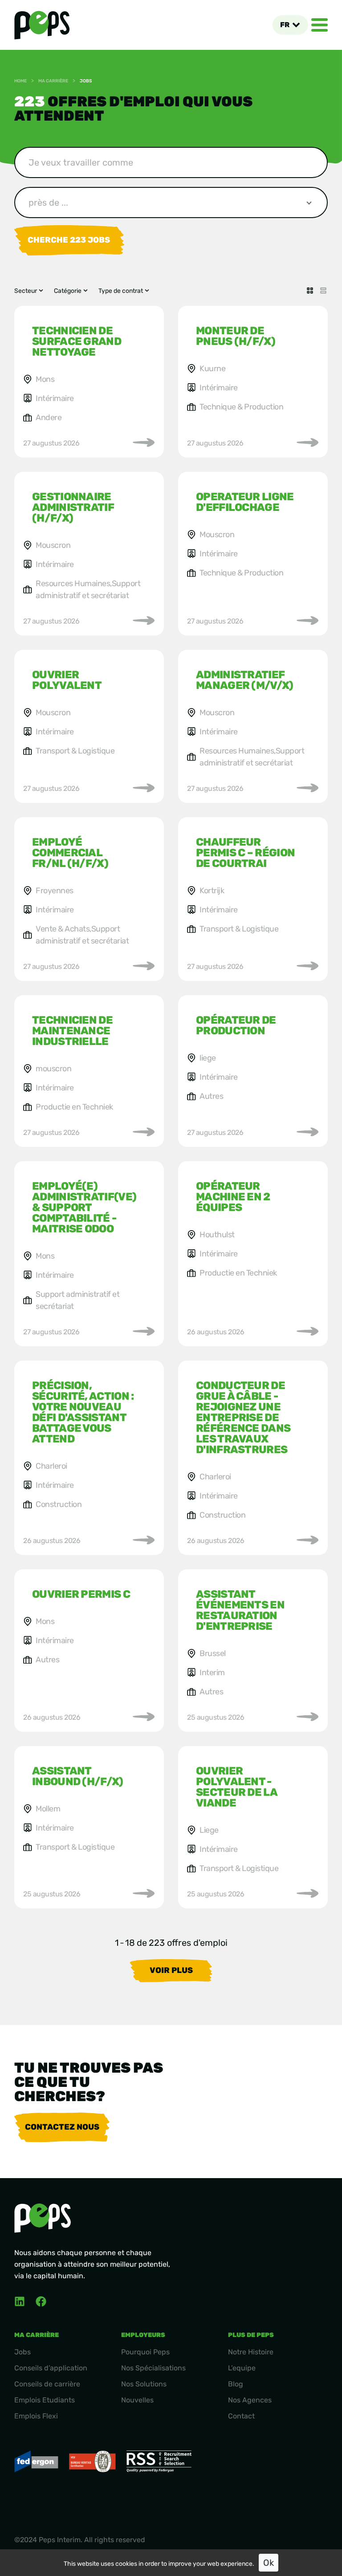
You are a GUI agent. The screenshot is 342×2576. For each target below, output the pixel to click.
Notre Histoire (251, 2352)
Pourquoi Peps (145, 2352)
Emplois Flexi (36, 2416)
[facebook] (41, 2301)
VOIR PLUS (171, 1970)
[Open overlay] (320, 25)
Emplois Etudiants (45, 2400)
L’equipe (242, 2368)
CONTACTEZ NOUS (62, 2127)
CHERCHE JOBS (69, 240)
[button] (290, 25)
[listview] (323, 291)
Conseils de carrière (47, 2384)
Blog (236, 2384)
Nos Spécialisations (153, 2368)
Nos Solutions (144, 2384)
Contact (241, 2416)
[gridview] (310, 291)
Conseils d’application (51, 2368)
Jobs (22, 2352)
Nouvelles (137, 2400)
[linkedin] (20, 2301)
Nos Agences (250, 2400)
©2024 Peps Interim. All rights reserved (80, 2540)
